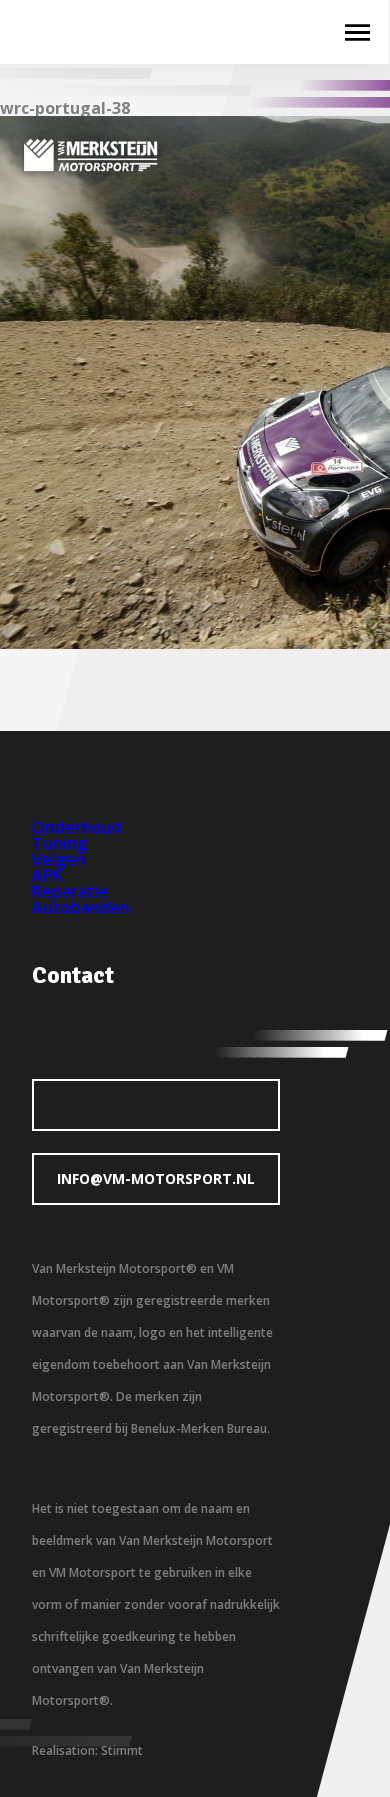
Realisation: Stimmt (87, 1750)
